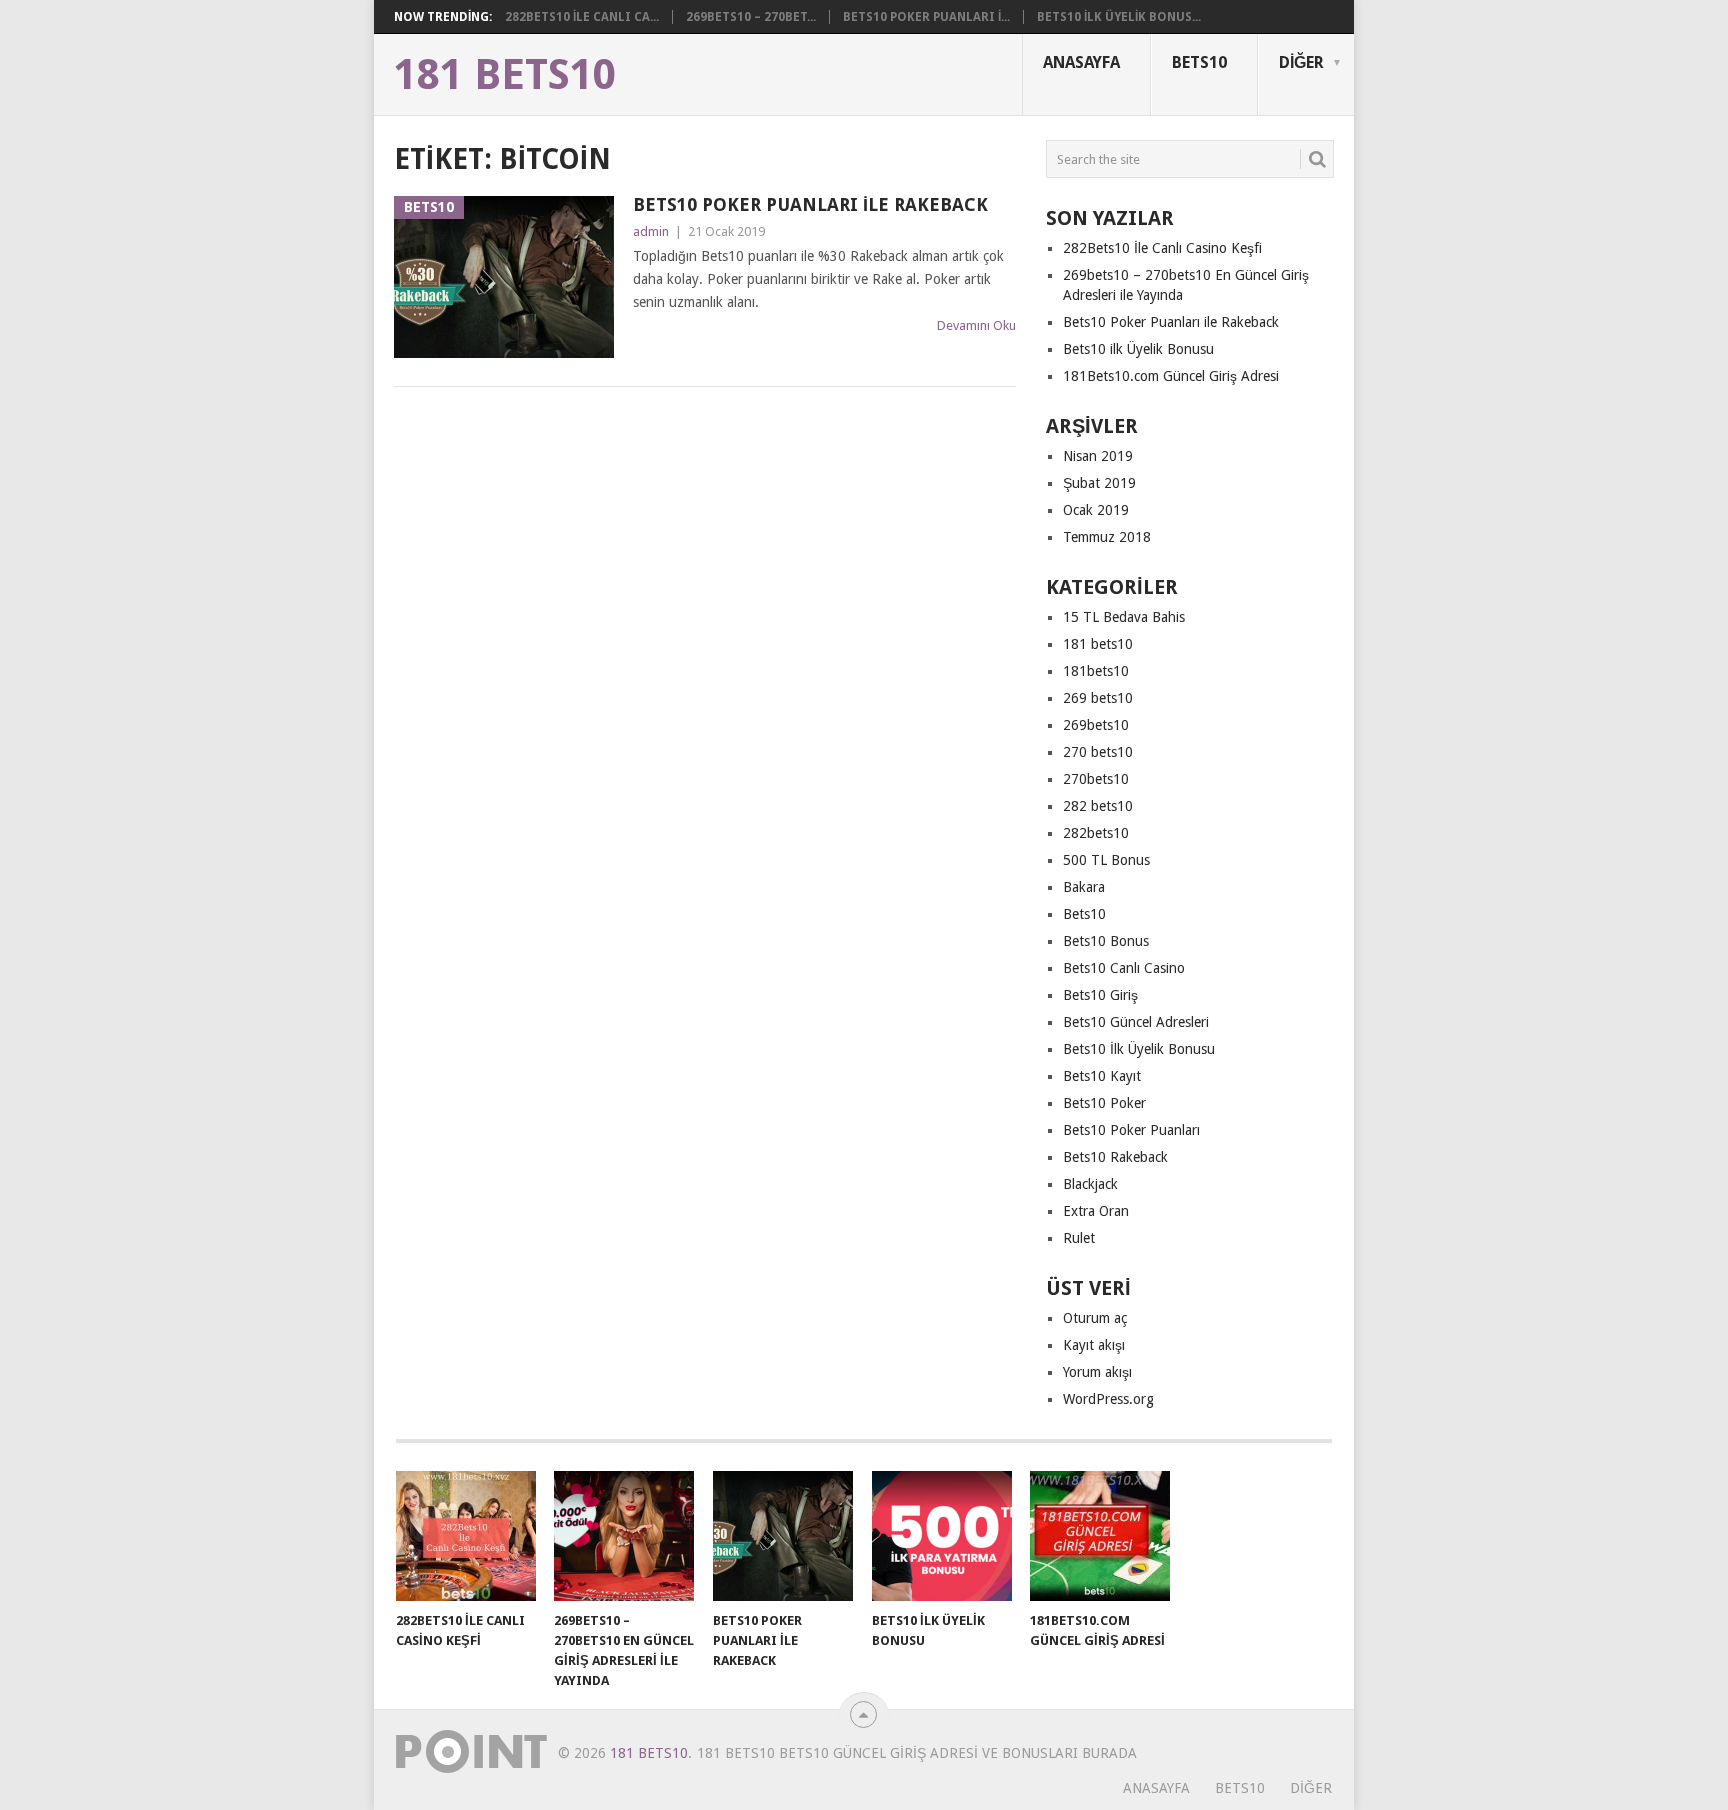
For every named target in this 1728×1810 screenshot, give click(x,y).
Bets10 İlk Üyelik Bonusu (1139, 1049)
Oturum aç (1095, 1318)
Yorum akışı (1097, 1372)
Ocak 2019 (1096, 510)
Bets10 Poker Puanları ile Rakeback (810, 204)
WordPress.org (1108, 1399)
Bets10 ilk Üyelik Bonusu (1138, 349)
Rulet (1079, 1238)
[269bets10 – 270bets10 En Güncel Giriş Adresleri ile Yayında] (624, 1536)
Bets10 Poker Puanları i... (926, 17)
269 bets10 (1098, 698)
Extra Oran (1096, 1211)
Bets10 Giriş (1100, 995)
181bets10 (1096, 671)
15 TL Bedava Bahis (1124, 617)
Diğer (1301, 62)
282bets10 (1096, 833)
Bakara (1084, 887)
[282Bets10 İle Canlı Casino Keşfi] (466, 1536)
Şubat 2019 (1099, 483)
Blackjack (1090, 1184)
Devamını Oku (976, 325)
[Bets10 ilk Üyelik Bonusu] (942, 1536)
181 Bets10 (505, 75)
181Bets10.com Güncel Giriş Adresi (1171, 376)
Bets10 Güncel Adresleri (1136, 1022)
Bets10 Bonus (1106, 941)
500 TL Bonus (1106, 860)
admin (651, 231)
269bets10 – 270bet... (751, 17)
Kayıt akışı (1094, 1345)
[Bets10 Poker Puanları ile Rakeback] (783, 1536)
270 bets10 (1098, 752)
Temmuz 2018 (1107, 537)
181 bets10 (1098, 644)
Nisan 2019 (1098, 456)
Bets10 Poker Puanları (1131, 1130)
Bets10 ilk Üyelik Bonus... (1119, 17)
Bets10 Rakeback (1115, 1157)
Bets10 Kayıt (1102, 1076)
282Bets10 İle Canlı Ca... (582, 17)
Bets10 (1199, 62)
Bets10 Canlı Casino (1124, 968)
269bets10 (1096, 725)
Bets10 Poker (1104, 1103)
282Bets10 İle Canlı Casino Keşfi (1162, 248)
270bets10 (1096, 779)
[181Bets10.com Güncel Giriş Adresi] (1100, 1536)
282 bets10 (1098, 806)
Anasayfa (1081, 62)
